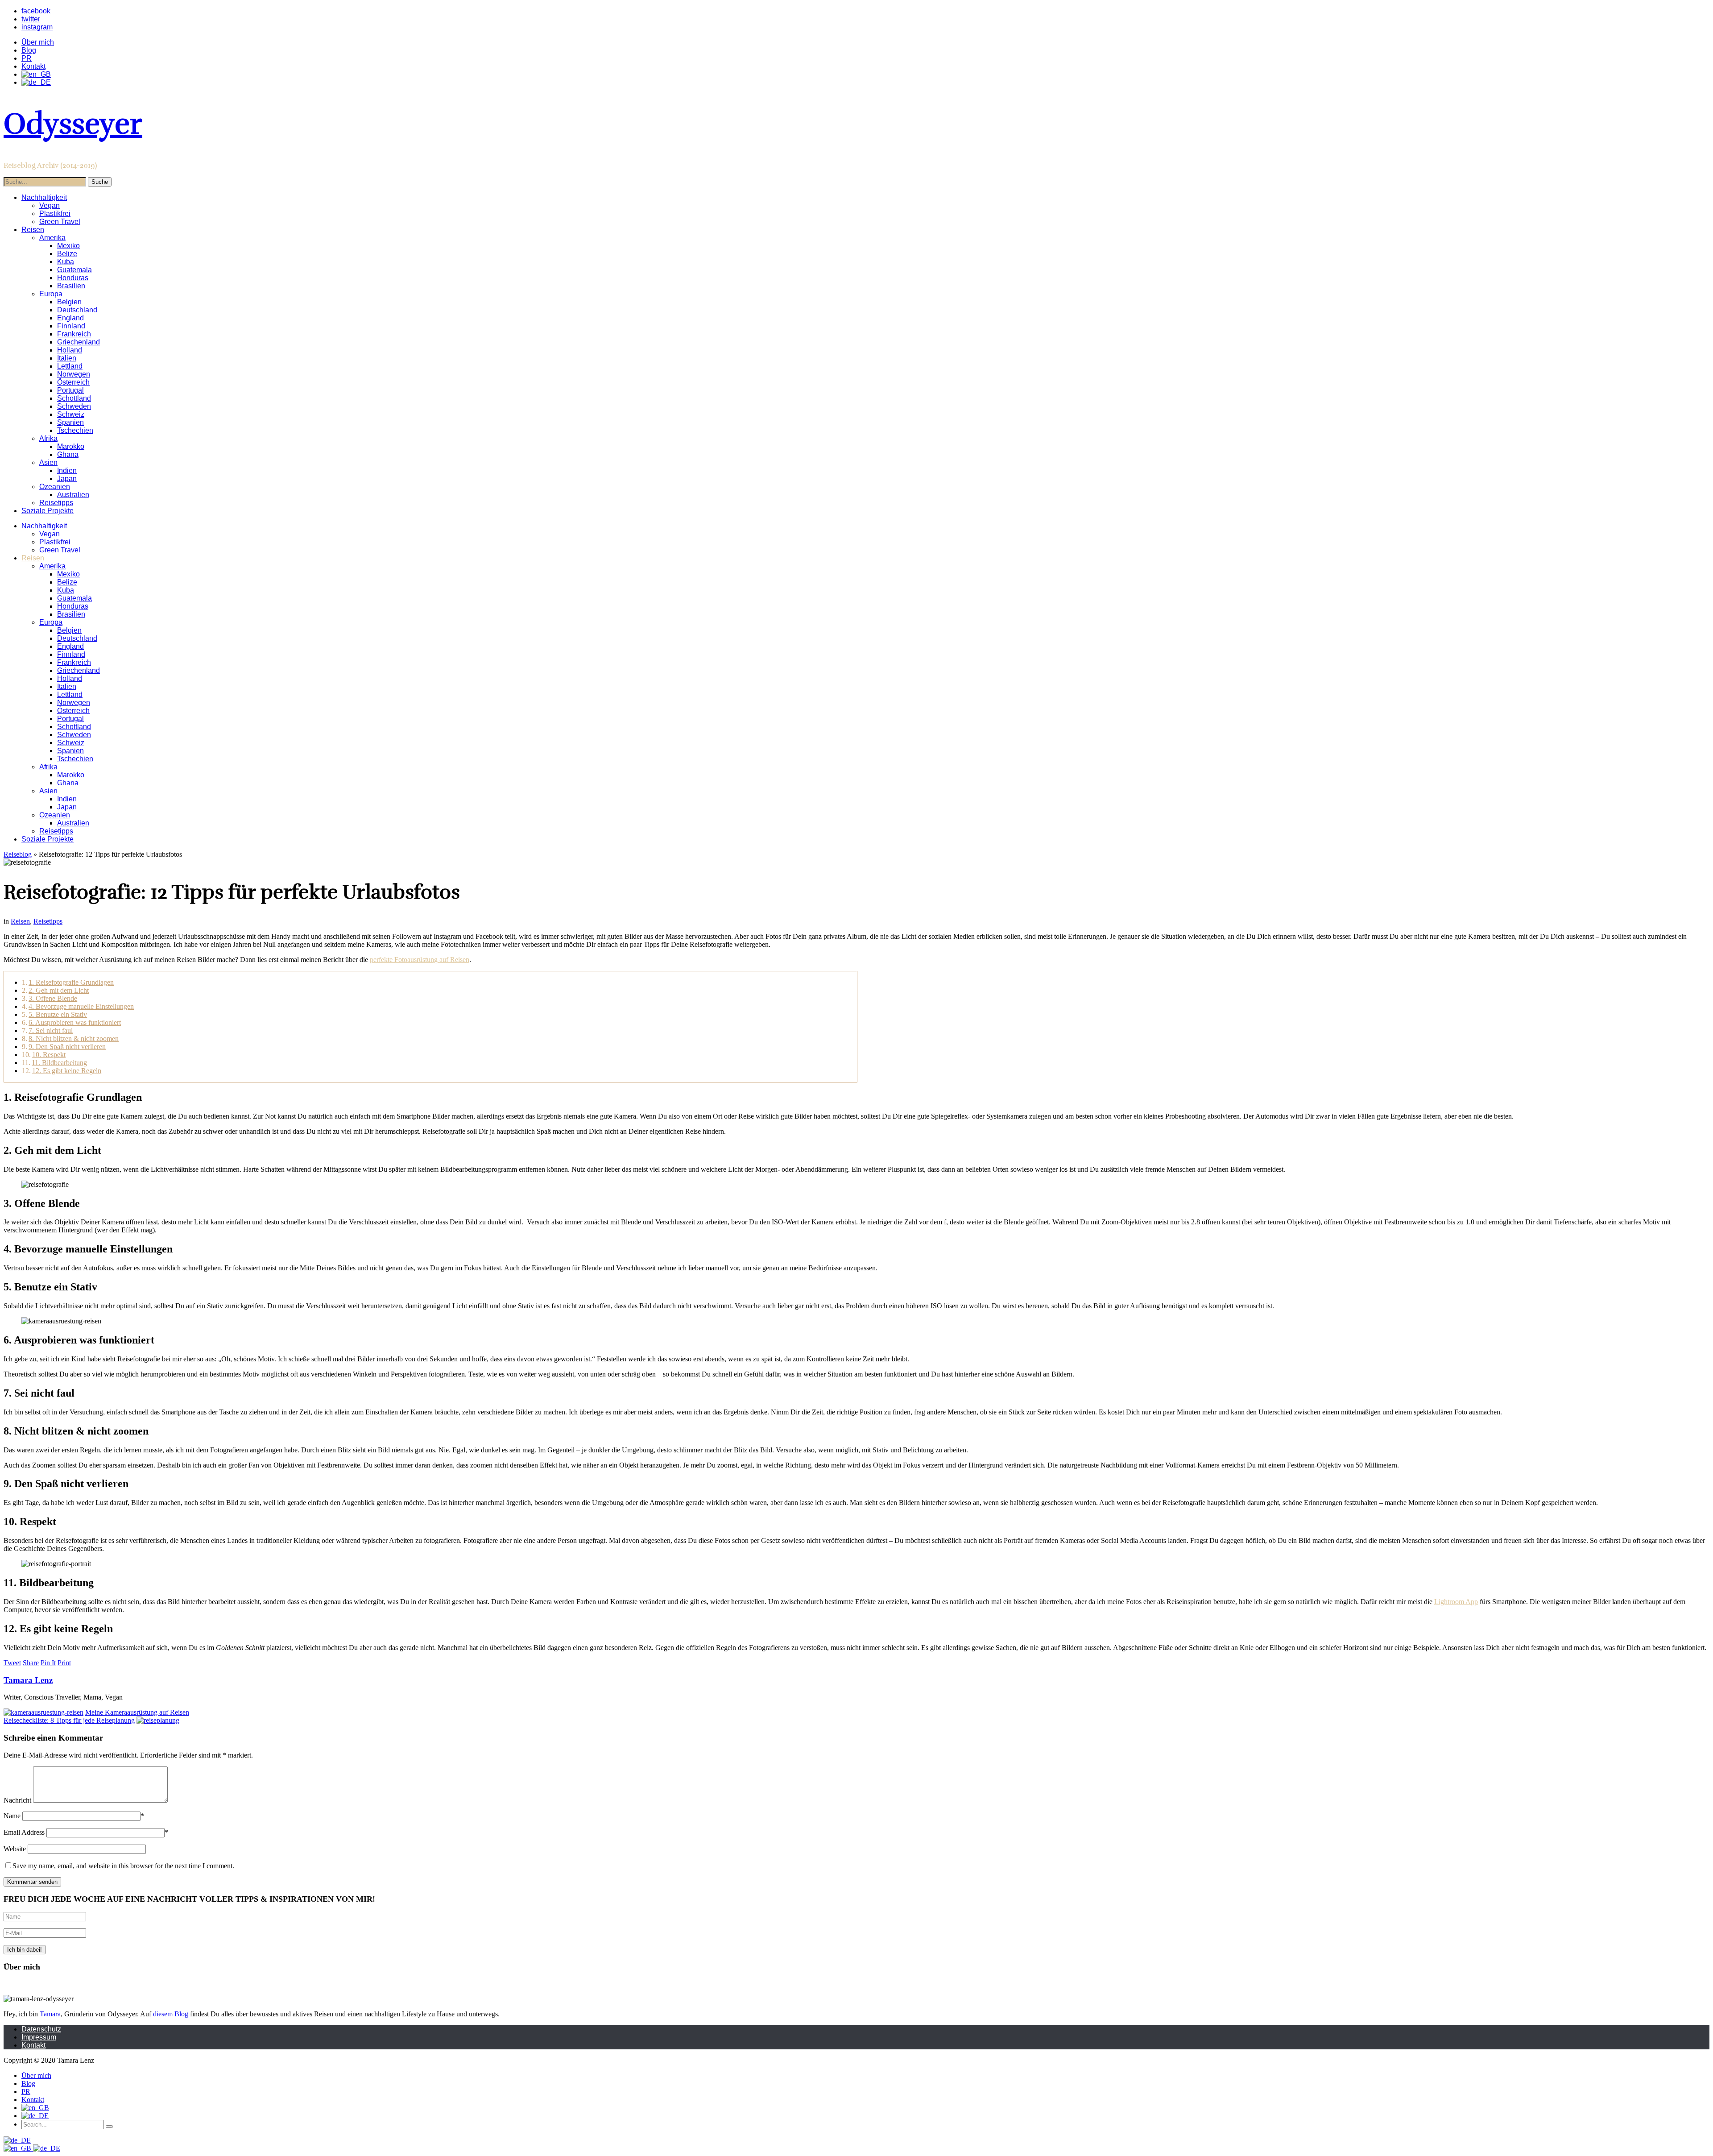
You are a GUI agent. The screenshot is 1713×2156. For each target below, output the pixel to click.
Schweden (74, 406)
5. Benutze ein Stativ (58, 1014)
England (70, 318)
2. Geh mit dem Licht (59, 990)
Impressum (39, 2037)
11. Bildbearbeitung (59, 1063)
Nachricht (17, 1800)
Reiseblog (18, 854)
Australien (73, 495)
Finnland (71, 326)
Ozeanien (55, 487)
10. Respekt (49, 1055)
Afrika (48, 438)
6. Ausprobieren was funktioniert (75, 1022)
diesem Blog (171, 2014)
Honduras (73, 278)
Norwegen (74, 374)
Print (64, 1663)
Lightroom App (1456, 1602)
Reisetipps (56, 503)
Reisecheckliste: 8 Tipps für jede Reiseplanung (69, 1720)
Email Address (24, 1832)
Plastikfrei (55, 214)
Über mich (38, 42)
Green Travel (60, 222)
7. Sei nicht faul (51, 1030)
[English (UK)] (18, 2148)
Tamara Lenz (28, 1680)
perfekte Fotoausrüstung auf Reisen (420, 960)
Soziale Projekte (48, 511)
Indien (67, 471)
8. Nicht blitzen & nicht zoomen (74, 1039)
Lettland (70, 366)
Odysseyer (73, 124)
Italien (67, 358)
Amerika (52, 238)
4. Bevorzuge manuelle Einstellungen (81, 1006)
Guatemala (74, 270)
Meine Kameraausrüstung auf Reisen (137, 1712)
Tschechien (75, 430)
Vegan (50, 205)
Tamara (50, 2014)
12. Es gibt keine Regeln (67, 1071)
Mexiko (68, 246)
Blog (29, 50)
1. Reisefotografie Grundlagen (71, 982)
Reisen (33, 230)
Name (12, 1816)
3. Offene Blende (53, 998)
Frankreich (74, 334)
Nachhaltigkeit (44, 197)
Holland (70, 350)
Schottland (74, 398)
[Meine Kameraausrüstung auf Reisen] (43, 1712)
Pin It (48, 1663)
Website (15, 1849)
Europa (51, 294)
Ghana (68, 454)
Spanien (70, 422)
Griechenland (79, 342)
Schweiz (71, 414)
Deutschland (77, 310)
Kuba (66, 262)
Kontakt (33, 66)
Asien (48, 462)
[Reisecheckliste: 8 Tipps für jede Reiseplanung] (158, 1720)
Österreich (73, 382)
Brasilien (71, 286)
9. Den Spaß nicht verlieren (67, 1047)
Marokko (71, 446)
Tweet (12, 1663)
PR (27, 58)
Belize (67, 254)
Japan (67, 479)
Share (31, 1663)
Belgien (69, 302)
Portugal (70, 390)
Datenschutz (41, 2029)
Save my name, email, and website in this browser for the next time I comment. (123, 1866)
